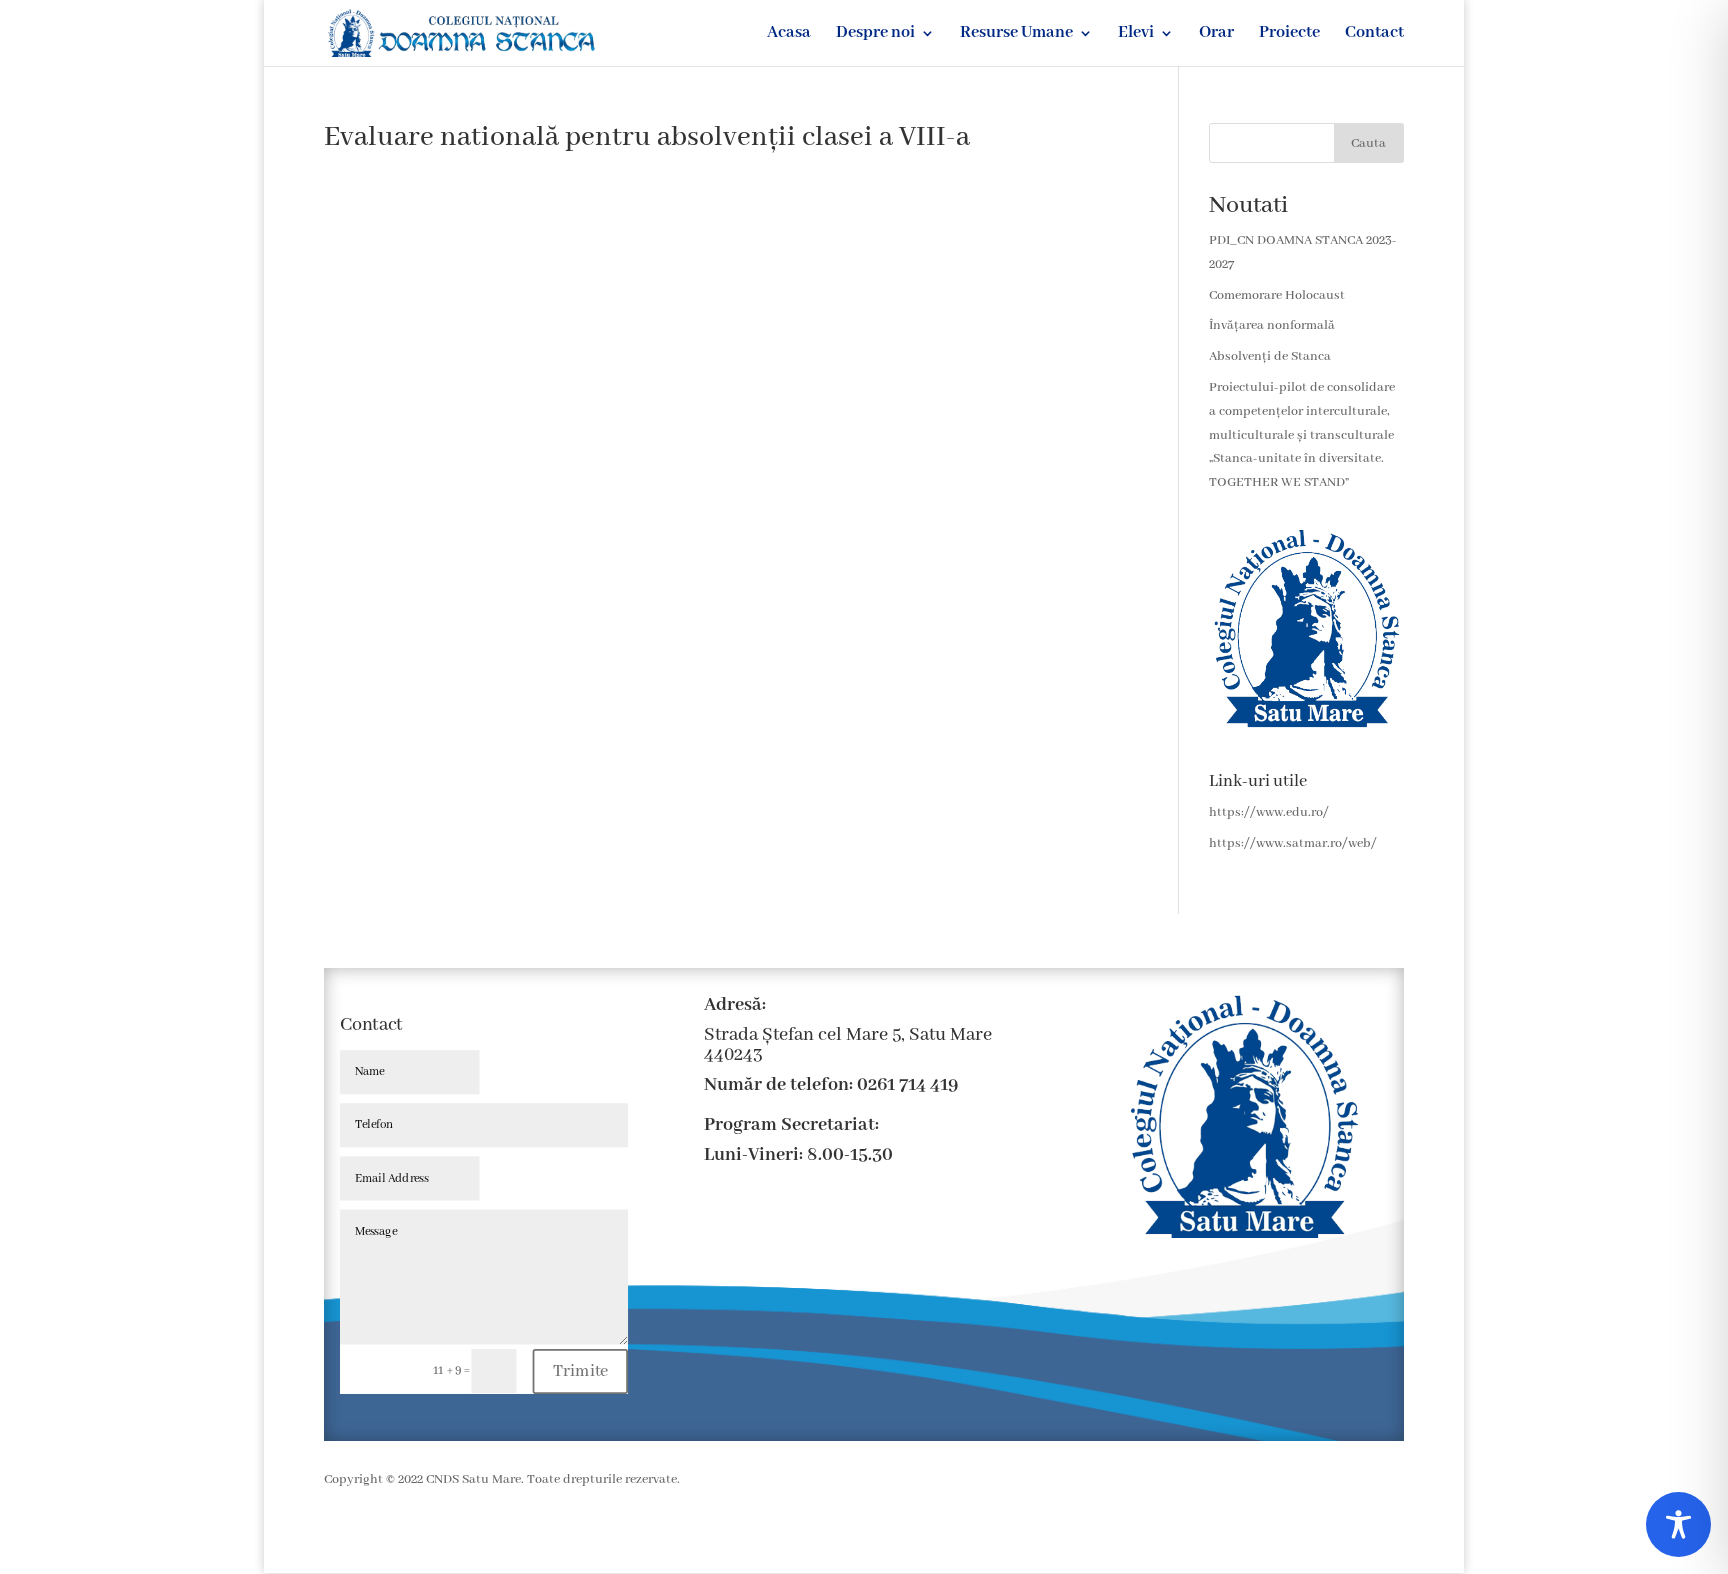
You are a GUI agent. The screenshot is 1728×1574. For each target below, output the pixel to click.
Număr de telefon (776, 1085)
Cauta (1368, 143)
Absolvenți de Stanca (1270, 356)
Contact (1374, 34)
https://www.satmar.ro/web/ (1293, 843)
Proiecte (1289, 34)
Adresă (733, 1005)
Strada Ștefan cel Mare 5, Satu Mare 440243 (848, 1045)
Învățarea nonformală (1272, 325)
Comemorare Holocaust (1277, 295)
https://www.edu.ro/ (1269, 812)
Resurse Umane (1016, 34)
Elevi (1136, 34)
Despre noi (875, 34)
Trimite (581, 1371)
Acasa (789, 34)
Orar (1216, 34)
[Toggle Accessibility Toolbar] (1678, 1524)
